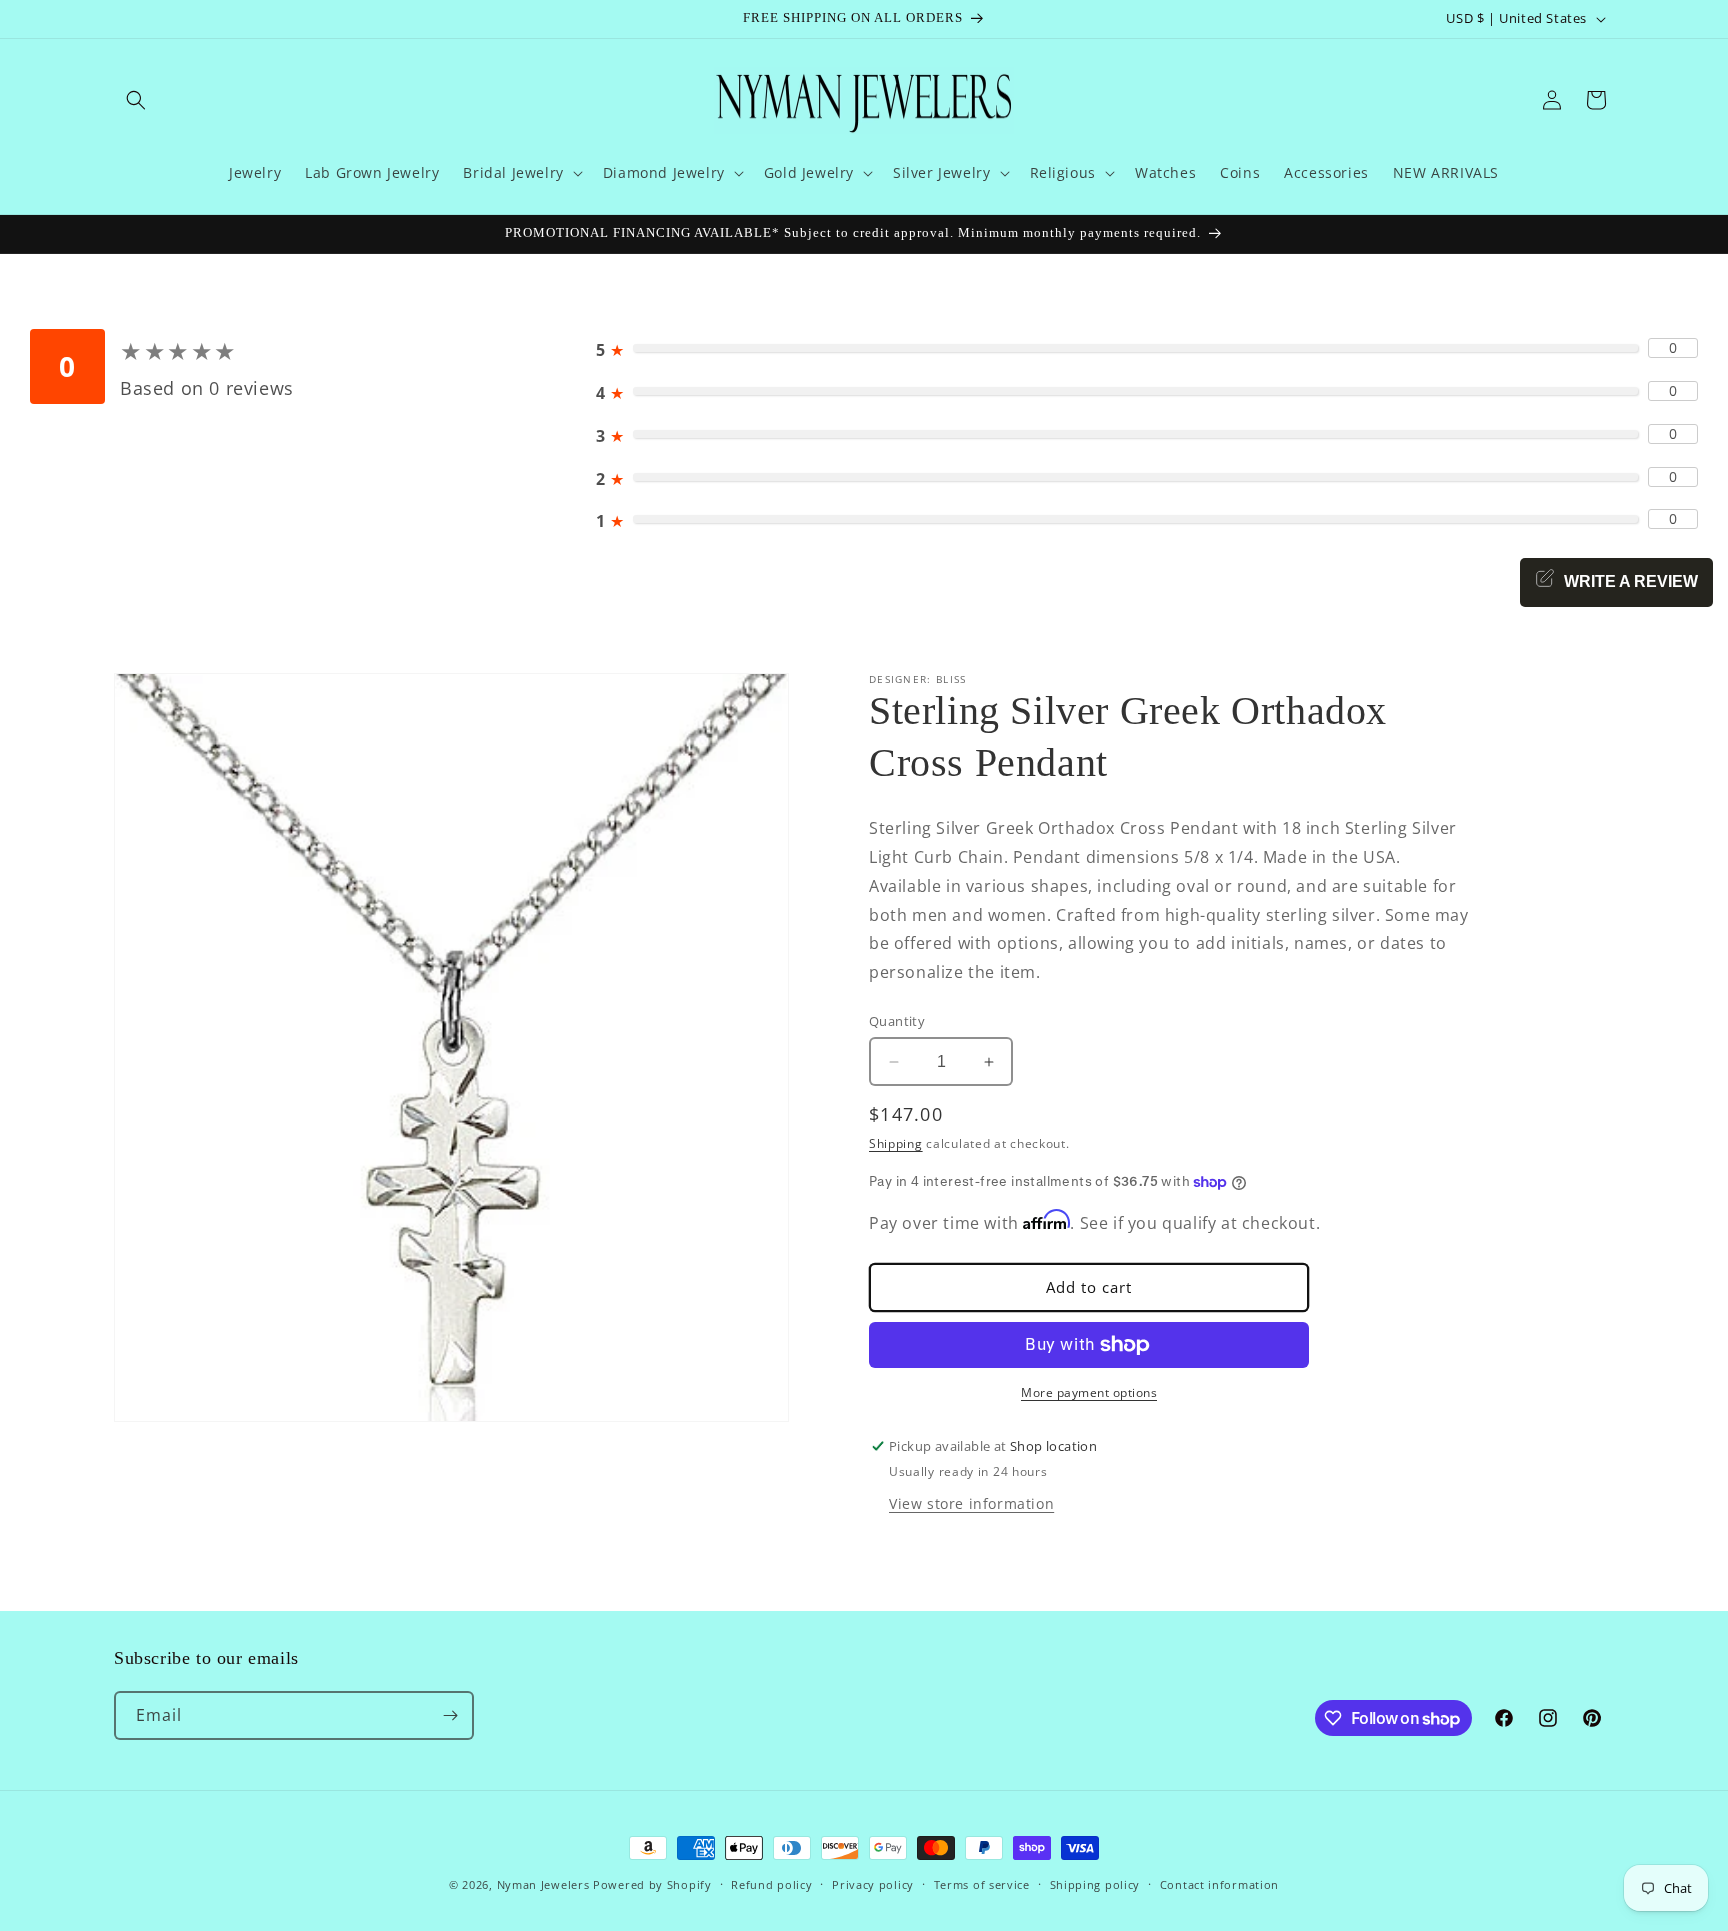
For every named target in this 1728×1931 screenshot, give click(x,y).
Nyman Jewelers (543, 1884)
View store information (971, 1502)
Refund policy (771, 1884)
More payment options (1089, 1392)
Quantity (897, 1021)
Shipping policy (1095, 1884)
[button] (136, 100)
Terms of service (982, 1884)
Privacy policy (873, 1884)
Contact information (1219, 1884)
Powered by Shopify (652, 1884)
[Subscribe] (450, 1715)
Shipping (896, 1143)
